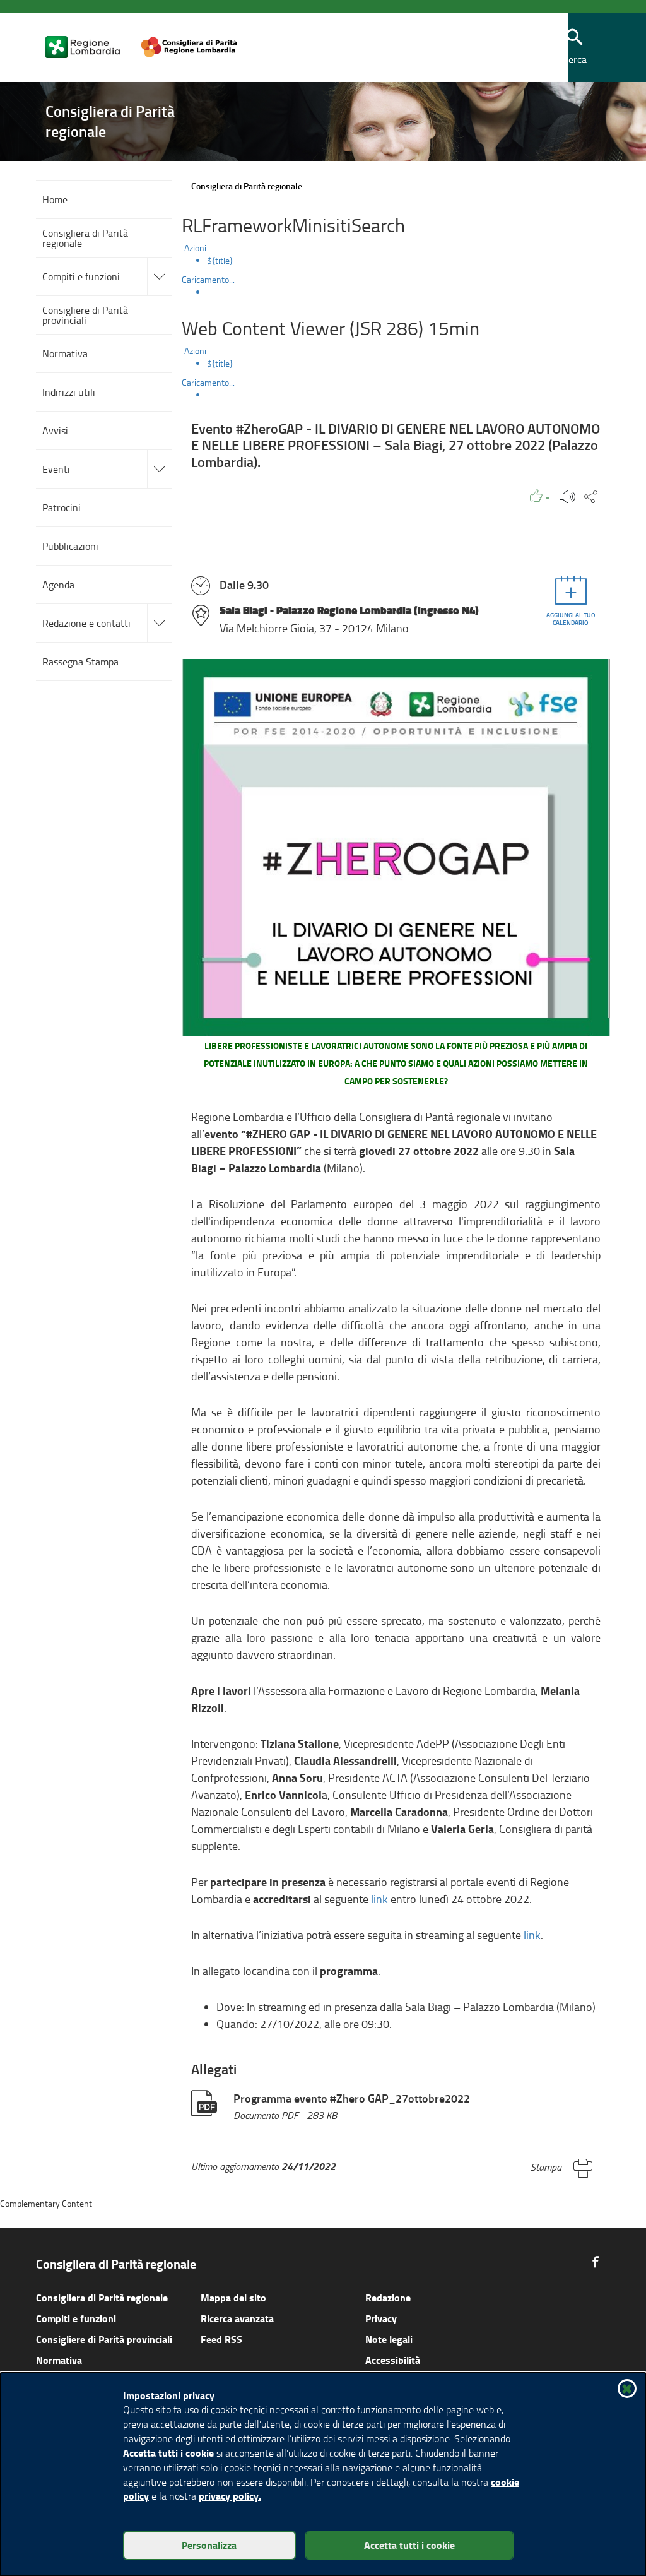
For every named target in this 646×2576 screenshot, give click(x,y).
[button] (575, 48)
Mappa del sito (233, 2297)
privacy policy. (230, 2496)
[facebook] (596, 2262)
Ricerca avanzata (237, 2318)
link (379, 1899)
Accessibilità (393, 2360)
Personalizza (209, 2545)
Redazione (388, 2297)
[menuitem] (408, 261)
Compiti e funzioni (76, 2318)
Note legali (389, 2339)
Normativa (59, 2360)
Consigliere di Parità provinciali (104, 2339)
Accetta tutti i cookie (409, 2545)
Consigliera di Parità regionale (102, 2297)
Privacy (381, 2318)
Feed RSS (221, 2339)
